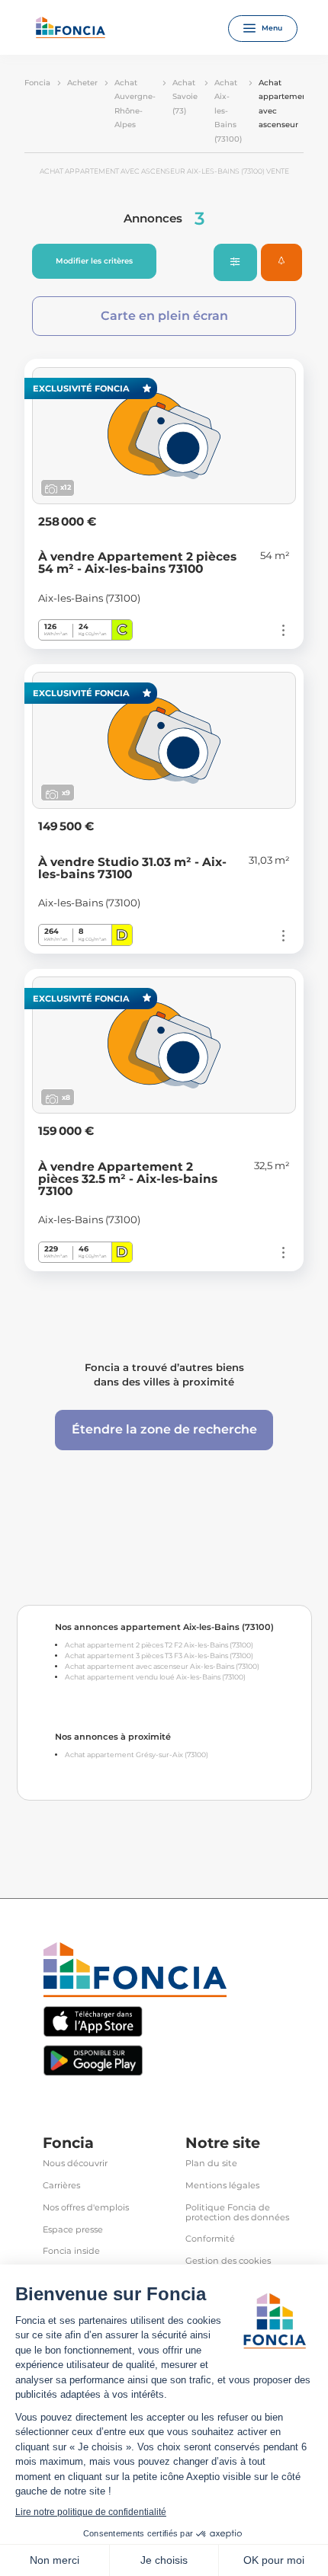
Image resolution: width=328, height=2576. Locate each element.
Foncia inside (71, 2251)
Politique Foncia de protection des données (237, 2213)
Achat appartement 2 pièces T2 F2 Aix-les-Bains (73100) (159, 1645)
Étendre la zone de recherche (164, 1429)
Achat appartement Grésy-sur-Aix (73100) (137, 1755)
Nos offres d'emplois (86, 2208)
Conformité (210, 2239)
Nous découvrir (75, 2164)
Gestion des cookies (228, 2261)
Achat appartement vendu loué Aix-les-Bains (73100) (155, 1677)
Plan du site (211, 2164)
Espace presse (73, 2230)
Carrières (61, 2186)
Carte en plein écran (164, 316)
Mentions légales (222, 2186)
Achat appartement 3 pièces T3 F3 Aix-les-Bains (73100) (159, 1656)
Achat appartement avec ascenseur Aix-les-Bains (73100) (162, 1666)
